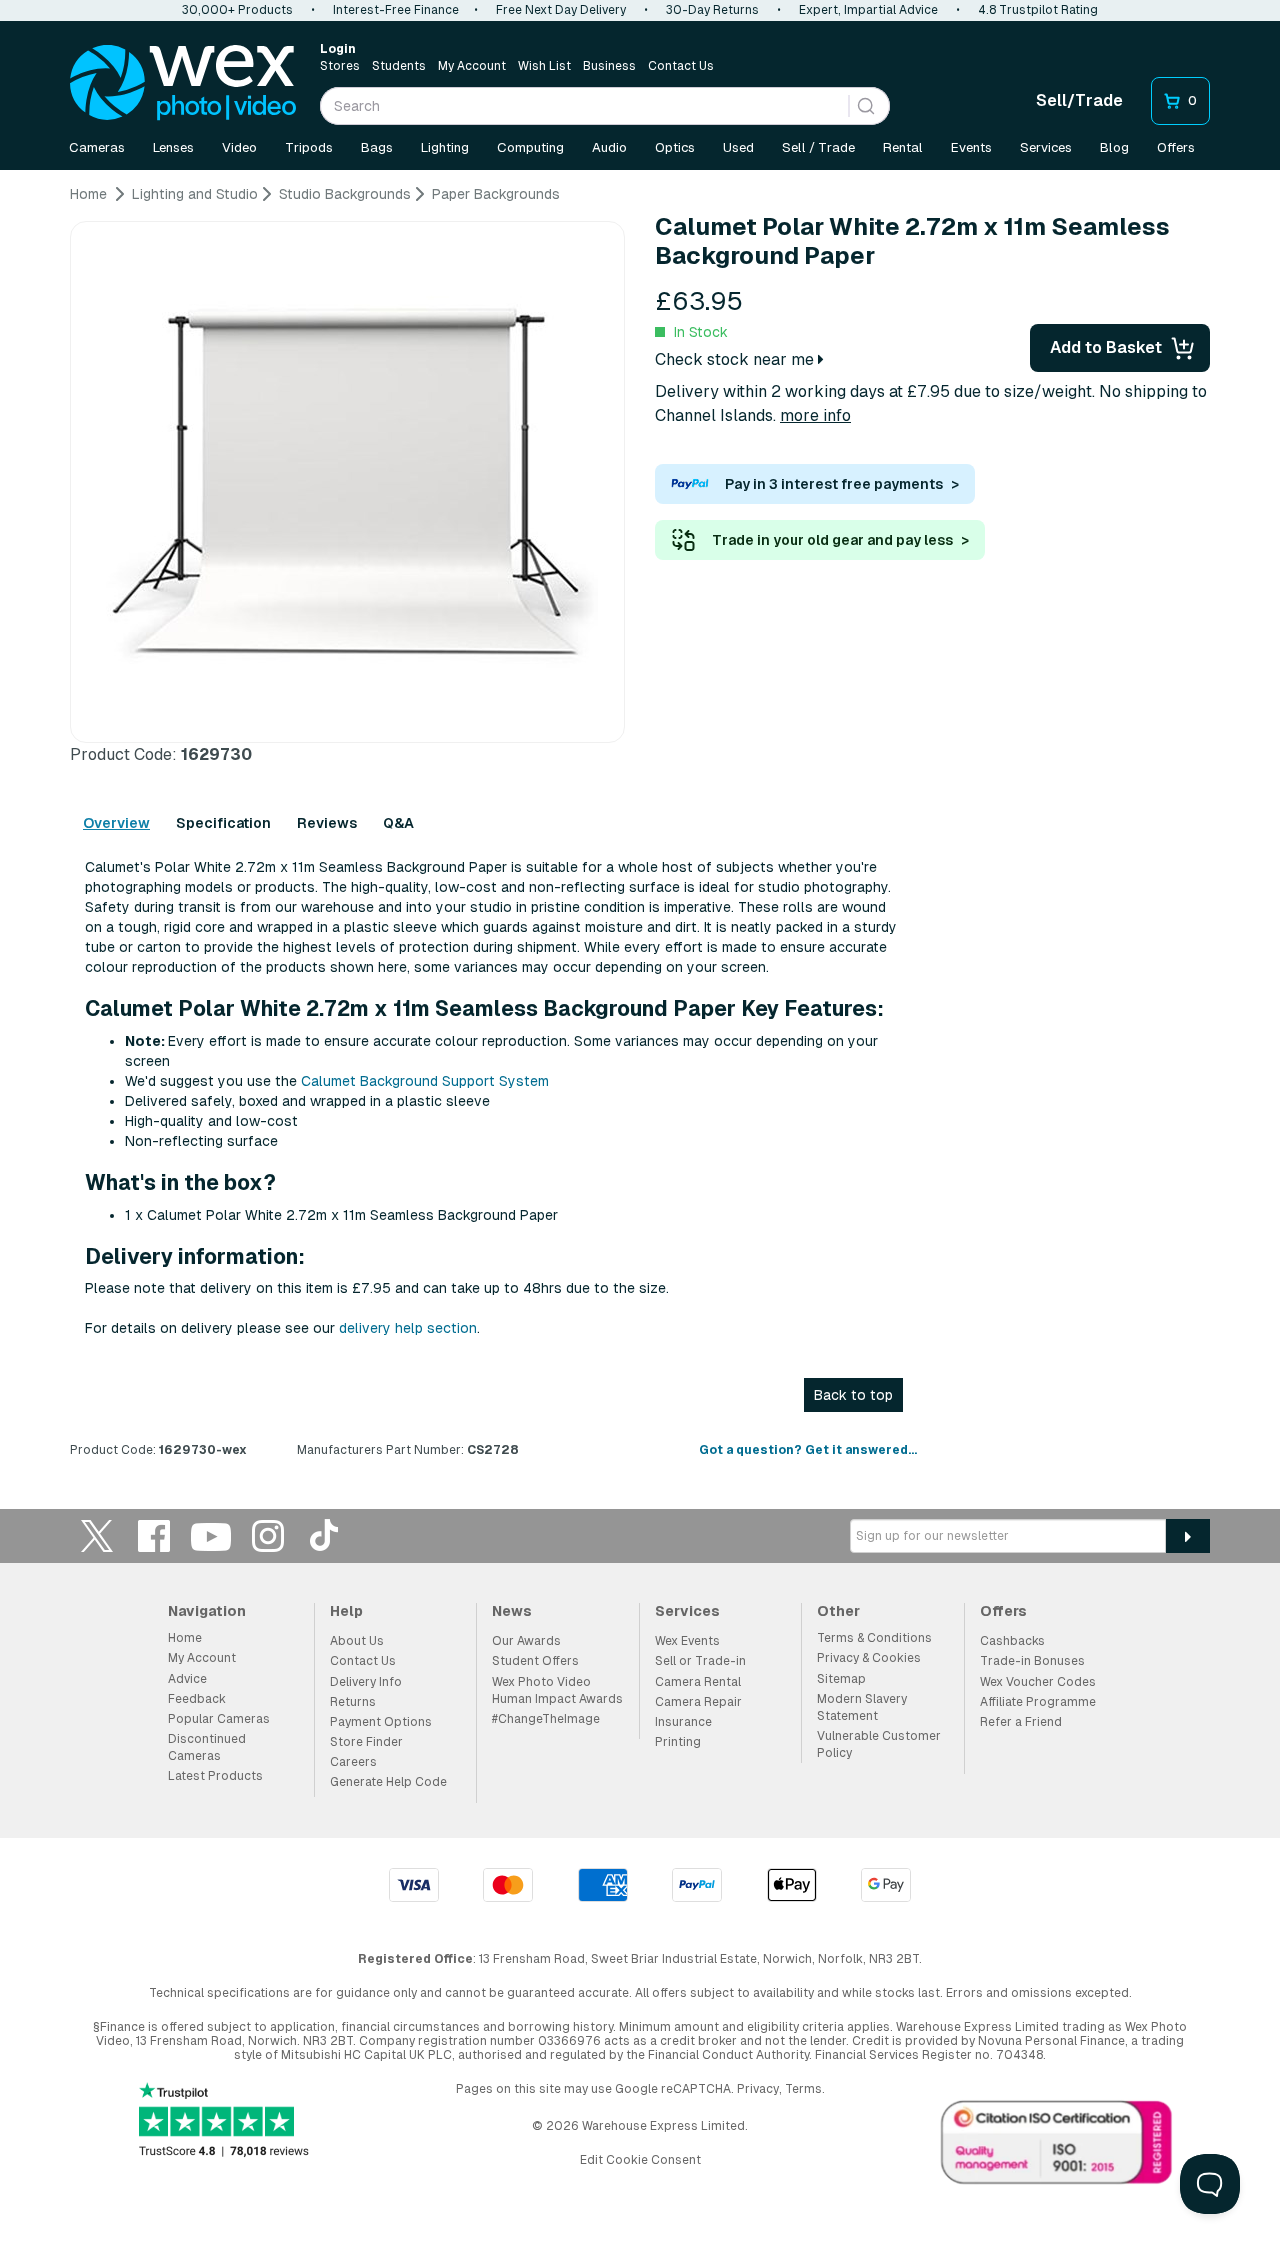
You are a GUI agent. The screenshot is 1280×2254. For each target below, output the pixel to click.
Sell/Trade (1079, 100)
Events (971, 147)
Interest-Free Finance (396, 10)
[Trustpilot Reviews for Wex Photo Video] (224, 2121)
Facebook (154, 1535)
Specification (223, 823)
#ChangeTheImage (546, 1719)
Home (185, 1638)
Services (1046, 147)
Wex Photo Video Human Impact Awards (557, 1690)
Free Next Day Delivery (561, 10)
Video (239, 147)
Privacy (758, 2089)
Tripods (309, 147)
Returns (353, 1702)
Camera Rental (698, 1682)
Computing (530, 147)
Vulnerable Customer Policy (879, 1744)
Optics (675, 147)
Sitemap (841, 1679)
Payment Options (381, 1722)
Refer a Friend (1021, 1722)
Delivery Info (366, 1682)
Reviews (327, 823)
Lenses (173, 147)
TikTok (325, 1535)
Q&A (398, 823)
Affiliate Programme (1038, 1702)
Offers (1176, 147)
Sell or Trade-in (700, 1661)
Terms (803, 2089)
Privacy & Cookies (869, 1658)
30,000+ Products (237, 10)
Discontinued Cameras (207, 1747)
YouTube (211, 1535)
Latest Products (215, 1776)
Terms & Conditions (874, 1638)
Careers (353, 1762)
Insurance (683, 1722)
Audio (609, 147)
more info (815, 415)
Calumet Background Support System (425, 1081)
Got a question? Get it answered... (808, 1450)
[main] (640, 829)
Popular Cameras (219, 1719)
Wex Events (687, 1641)
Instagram (268, 1535)
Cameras (97, 147)
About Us (357, 1641)
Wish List (544, 66)
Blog (1114, 147)
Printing (678, 1742)
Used (738, 147)
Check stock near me (736, 359)
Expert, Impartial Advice (868, 10)
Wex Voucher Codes (1038, 1682)
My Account (472, 66)
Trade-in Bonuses (1032, 1661)
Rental (903, 147)
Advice (187, 1679)
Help (346, 1611)
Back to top (853, 1395)
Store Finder (366, 1742)
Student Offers (535, 1661)
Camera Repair (698, 1702)
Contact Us (681, 66)
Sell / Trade (818, 147)
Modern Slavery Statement (862, 1707)
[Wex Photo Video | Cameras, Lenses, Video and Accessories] (183, 83)
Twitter (97, 1535)
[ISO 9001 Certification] (1057, 2147)
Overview (116, 823)
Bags (377, 147)
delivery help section (408, 1328)
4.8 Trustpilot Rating (1038, 10)
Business (609, 66)
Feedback (197, 1699)
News (512, 1611)
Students (399, 66)
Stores (340, 66)
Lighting (445, 147)
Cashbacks (1012, 1641)
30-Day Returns (712, 10)
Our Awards (526, 1641)
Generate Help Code (388, 1782)
